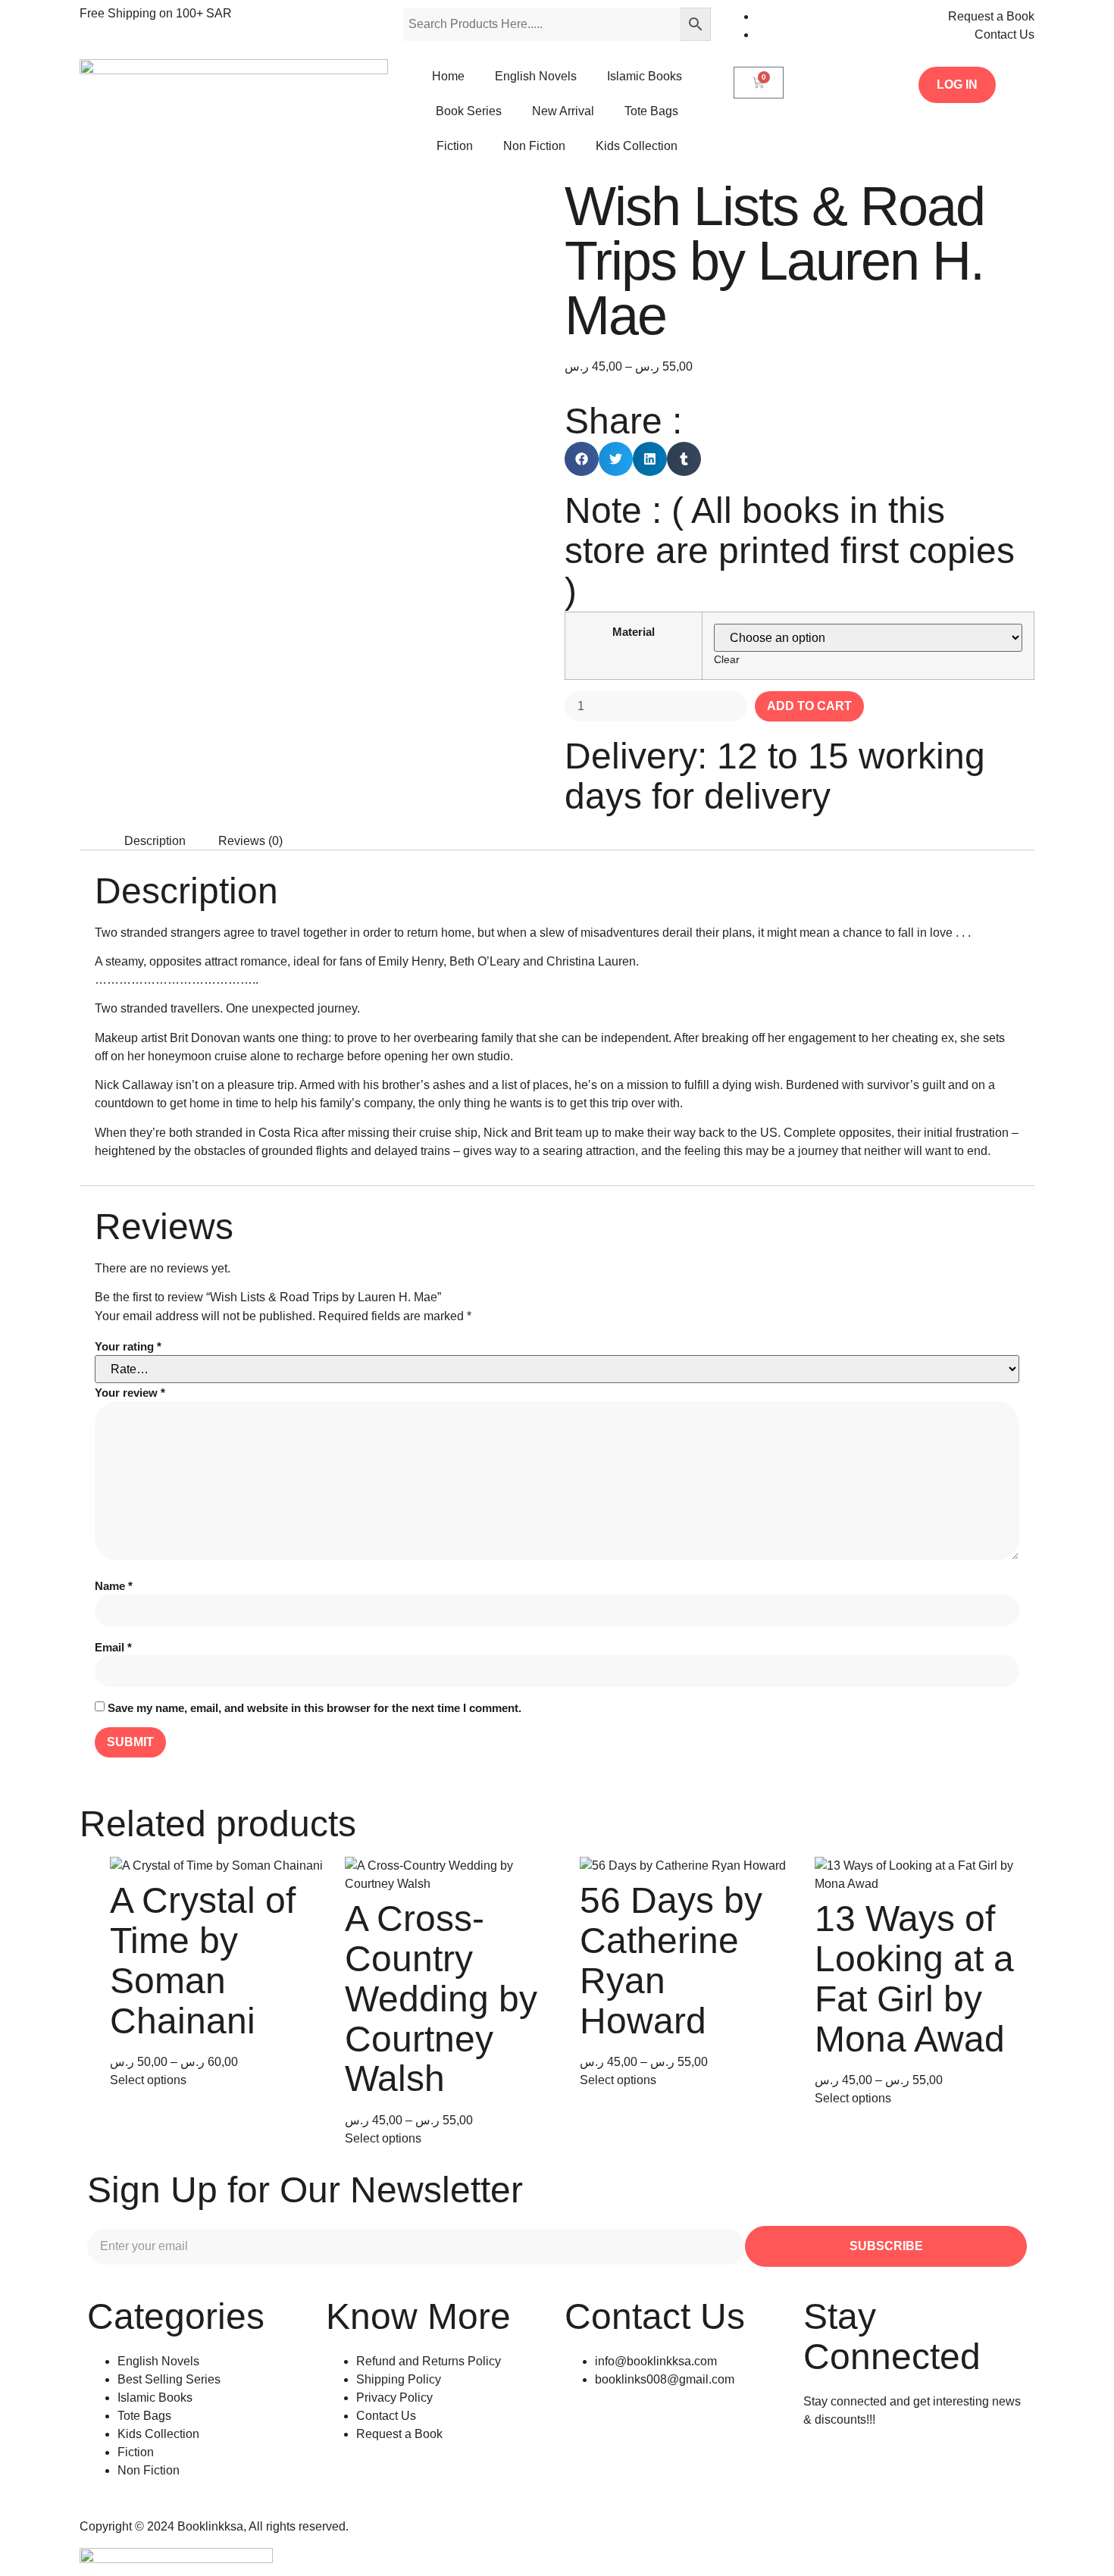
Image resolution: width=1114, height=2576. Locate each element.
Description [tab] (155, 841)
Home (448, 76)
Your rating (128, 1346)
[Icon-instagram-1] (822, 2474)
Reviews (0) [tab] (250, 841)
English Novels (536, 76)
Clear (727, 659)
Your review (130, 1393)
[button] (582, 459)
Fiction (455, 146)
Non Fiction (534, 146)
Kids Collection (637, 146)
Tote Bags (651, 111)
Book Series (469, 111)
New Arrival (563, 111)
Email (113, 1647)
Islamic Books (645, 76)
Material (634, 632)
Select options (148, 2080)
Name (114, 1586)
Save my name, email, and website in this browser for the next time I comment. (314, 1708)
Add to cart (809, 706)
